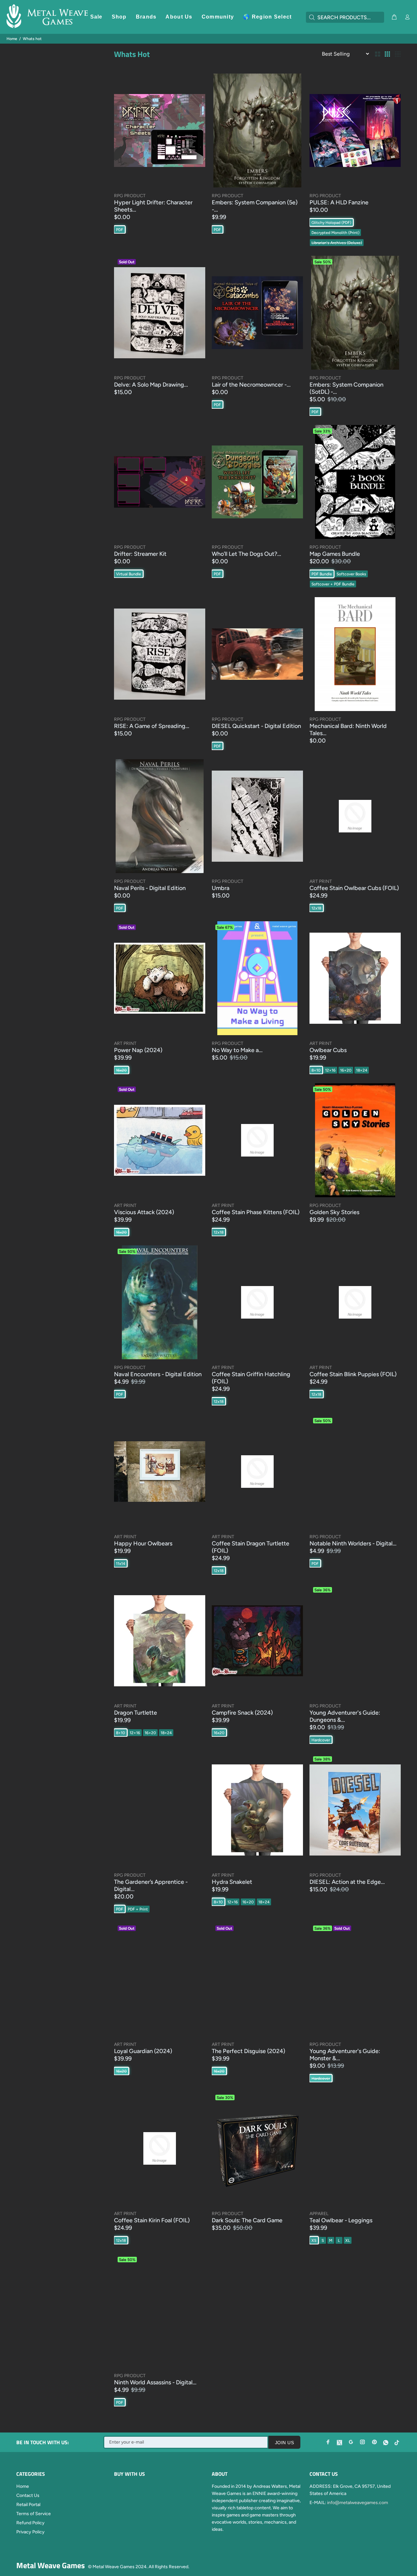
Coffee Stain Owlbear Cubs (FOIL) (354, 888)
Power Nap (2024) (138, 1050)
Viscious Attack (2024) (144, 1212)
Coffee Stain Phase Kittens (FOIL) (256, 1212)
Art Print (321, 881)
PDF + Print (138, 1909)
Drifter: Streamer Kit (140, 554)
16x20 (121, 1070)
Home (12, 39)
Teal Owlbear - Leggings (341, 2220)
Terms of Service (34, 2514)
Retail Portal (28, 2505)
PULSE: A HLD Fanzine (339, 202)
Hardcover (321, 1740)
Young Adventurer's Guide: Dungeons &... (345, 1716)
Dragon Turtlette (136, 1713)
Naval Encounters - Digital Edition (158, 1374)
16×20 (346, 1070)
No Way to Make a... (237, 1050)
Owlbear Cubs (328, 1050)
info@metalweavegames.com (358, 2503)
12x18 (316, 908)
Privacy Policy (30, 2532)
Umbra (221, 888)
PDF (120, 230)
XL (348, 2240)
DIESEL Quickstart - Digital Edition (256, 726)
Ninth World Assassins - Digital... (155, 2382)
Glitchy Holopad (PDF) (331, 223)
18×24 (362, 1070)
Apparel (319, 2214)
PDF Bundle (322, 574)
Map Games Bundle (335, 554)
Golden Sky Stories (334, 1212)
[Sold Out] (160, 313)
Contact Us (28, 2495)
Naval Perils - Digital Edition (150, 888)
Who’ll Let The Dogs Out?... (246, 554)
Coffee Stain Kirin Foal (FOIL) (152, 2220)
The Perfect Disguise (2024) (248, 2051)
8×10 (316, 1070)
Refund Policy (30, 2523)
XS (314, 2240)
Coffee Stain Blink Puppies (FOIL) (353, 1374)
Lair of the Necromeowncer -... (251, 385)
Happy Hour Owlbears (143, 1543)
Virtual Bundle (129, 574)
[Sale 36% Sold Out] (355, 1979)
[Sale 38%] (355, 1810)
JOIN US (284, 2443)
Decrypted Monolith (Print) (335, 233)
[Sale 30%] (257, 2148)
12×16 (330, 1070)
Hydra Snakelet (232, 1882)
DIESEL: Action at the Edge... (347, 1882)
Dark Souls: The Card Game (247, 2220)
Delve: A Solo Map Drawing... (151, 385)
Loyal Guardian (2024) (143, 2051)
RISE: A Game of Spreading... (152, 726)
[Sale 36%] (355, 1641)
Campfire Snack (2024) (242, 1713)
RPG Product (130, 196)
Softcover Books (351, 574)
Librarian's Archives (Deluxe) (337, 243)
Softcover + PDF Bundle (333, 584)
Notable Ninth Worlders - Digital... (353, 1543)
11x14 (121, 1564)
